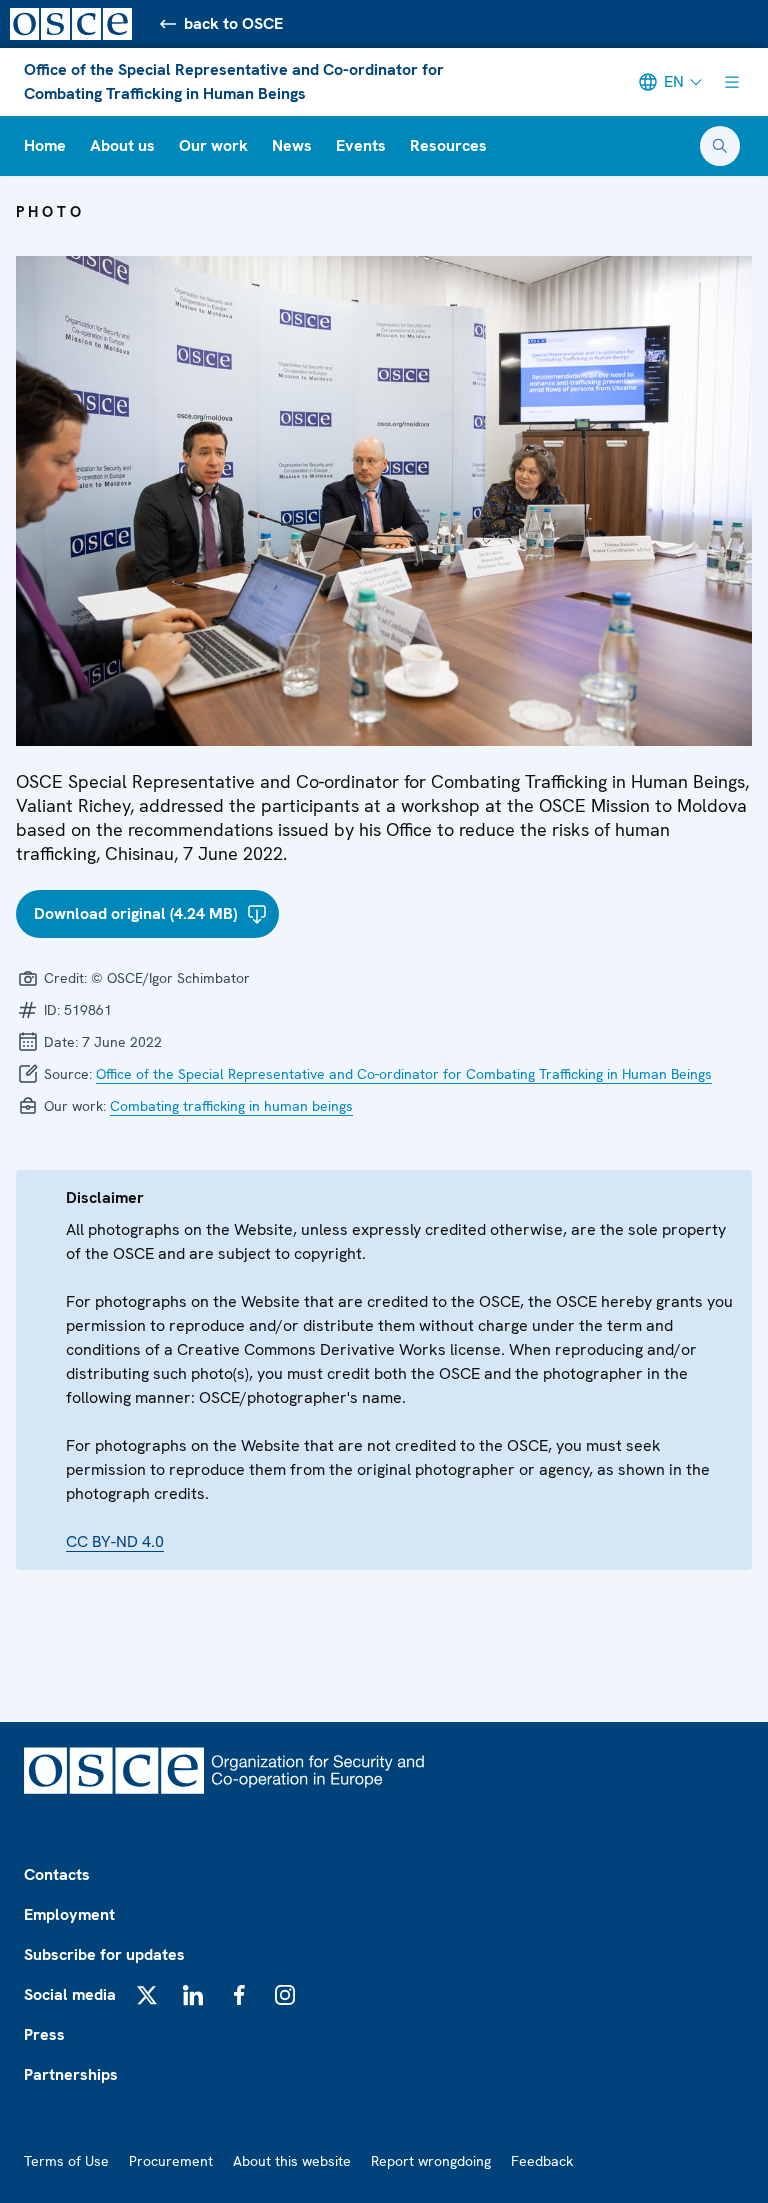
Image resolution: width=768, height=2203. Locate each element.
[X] (147, 1995)
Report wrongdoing (431, 2161)
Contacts (57, 1874)
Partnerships (71, 2074)
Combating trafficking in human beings (231, 1106)
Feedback (542, 2161)
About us (122, 145)
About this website (292, 2161)
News (292, 145)
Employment (69, 1914)
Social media (70, 1994)
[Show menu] (732, 82)
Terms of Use (66, 2161)
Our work (213, 145)
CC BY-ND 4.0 (115, 1541)
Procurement (171, 2161)
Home (45, 145)
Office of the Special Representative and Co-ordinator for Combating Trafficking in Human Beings (234, 81)
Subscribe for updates (104, 1954)
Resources (448, 145)
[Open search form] (720, 146)
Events (361, 145)
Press (44, 2034)
